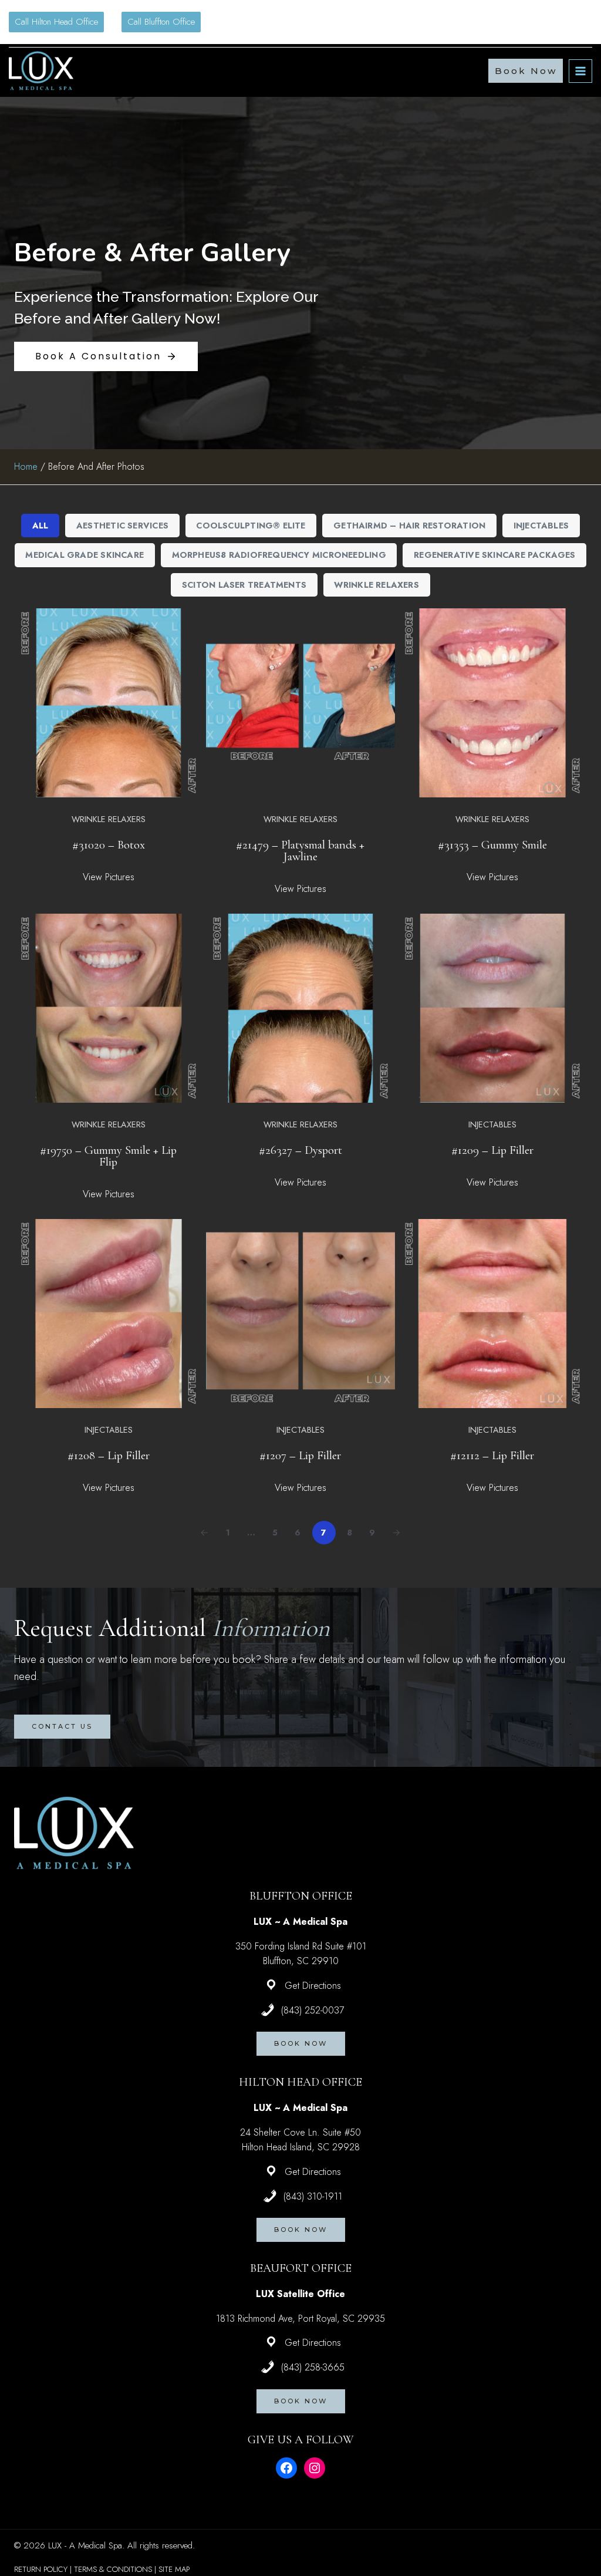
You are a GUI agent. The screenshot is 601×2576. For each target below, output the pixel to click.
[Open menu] (580, 71)
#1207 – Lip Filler (300, 1455)
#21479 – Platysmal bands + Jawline (300, 851)
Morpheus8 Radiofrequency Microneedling (279, 555)
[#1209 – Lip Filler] (492, 1008)
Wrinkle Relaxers (376, 585)
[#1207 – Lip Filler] (300, 1314)
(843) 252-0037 (313, 2010)
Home (26, 467)
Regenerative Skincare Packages (494, 555)
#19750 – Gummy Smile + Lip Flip (108, 1156)
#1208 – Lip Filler (109, 1455)
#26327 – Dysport (300, 1150)
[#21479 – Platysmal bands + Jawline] (300, 703)
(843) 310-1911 (313, 2196)
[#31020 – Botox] (109, 703)
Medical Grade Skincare (85, 555)
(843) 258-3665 (313, 2367)
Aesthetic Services (122, 526)
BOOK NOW (301, 2043)
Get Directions (313, 1986)
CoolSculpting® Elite (251, 526)
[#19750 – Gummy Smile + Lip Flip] (109, 1008)
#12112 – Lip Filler (492, 1455)
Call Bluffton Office (161, 22)
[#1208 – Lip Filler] (109, 1314)
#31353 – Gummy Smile (492, 845)
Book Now (526, 71)
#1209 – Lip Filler (492, 1150)
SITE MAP (174, 2569)
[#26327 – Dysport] (300, 1008)
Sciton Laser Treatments (244, 585)
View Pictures (109, 877)
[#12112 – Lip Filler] (492, 1314)
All (40, 526)
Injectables (541, 526)
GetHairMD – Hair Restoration (409, 526)
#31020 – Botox (109, 845)
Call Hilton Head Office (56, 22)
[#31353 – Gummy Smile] (492, 703)
